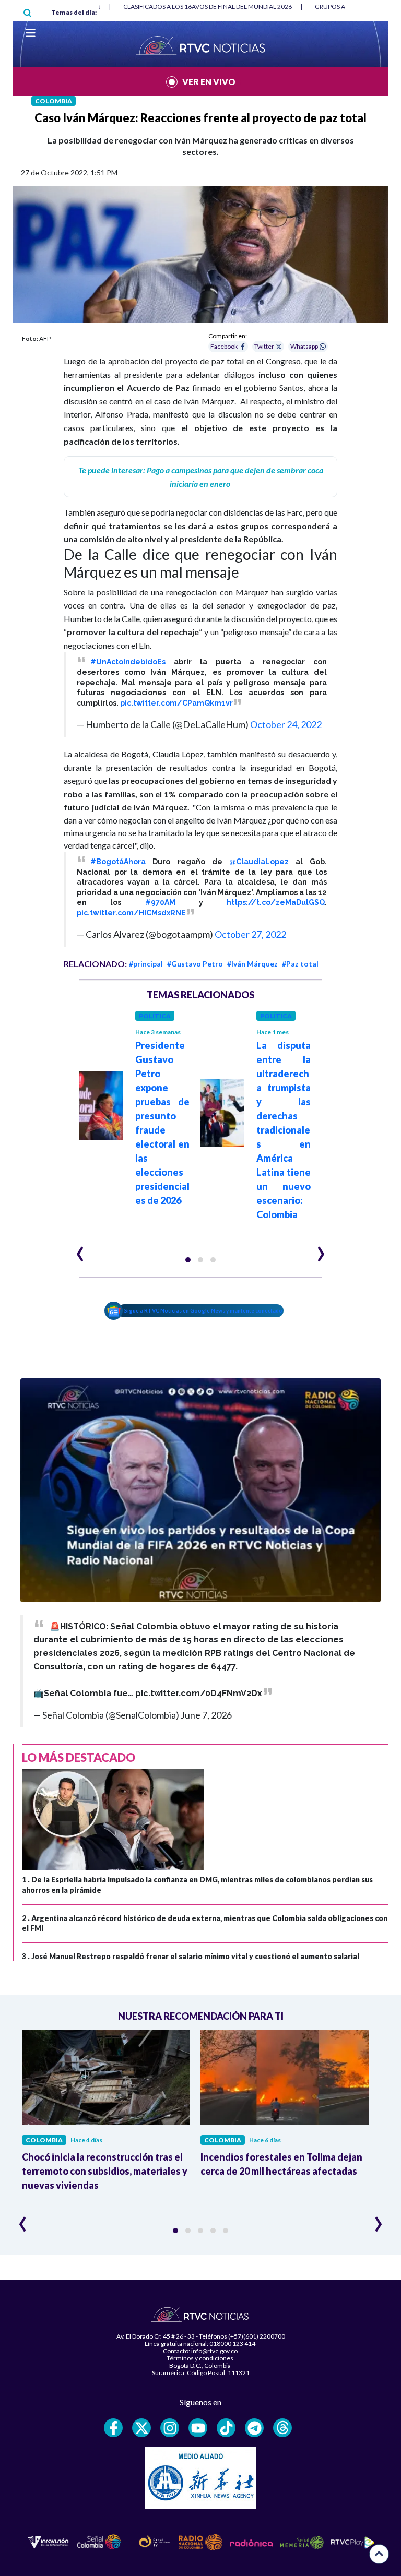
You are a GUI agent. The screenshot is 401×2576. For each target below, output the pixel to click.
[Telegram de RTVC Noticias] (254, 2428)
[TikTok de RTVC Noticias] (226, 2428)
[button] (188, 1260)
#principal (146, 964)
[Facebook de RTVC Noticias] (113, 2428)
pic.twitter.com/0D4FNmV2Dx (199, 1693)
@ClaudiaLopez (259, 862)
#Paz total (300, 964)
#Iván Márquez (252, 964)
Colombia (54, 101)
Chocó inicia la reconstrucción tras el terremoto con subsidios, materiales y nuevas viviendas (105, 2171)
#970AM (160, 902)
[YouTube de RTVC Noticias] (198, 2428)
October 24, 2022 (286, 724)
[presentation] (80, 1249)
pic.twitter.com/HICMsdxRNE (131, 913)
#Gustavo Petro (195, 964)
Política (155, 1016)
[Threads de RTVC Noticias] (282, 2428)
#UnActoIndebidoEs (128, 662)
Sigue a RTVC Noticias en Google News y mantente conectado (203, 1310)
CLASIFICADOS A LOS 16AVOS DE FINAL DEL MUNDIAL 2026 (208, 7)
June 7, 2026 (206, 1715)
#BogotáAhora (118, 862)
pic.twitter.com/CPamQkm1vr (176, 703)
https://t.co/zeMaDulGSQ (276, 902)
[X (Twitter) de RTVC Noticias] (141, 2428)
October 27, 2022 (250, 934)
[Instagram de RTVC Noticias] (170, 2428)
